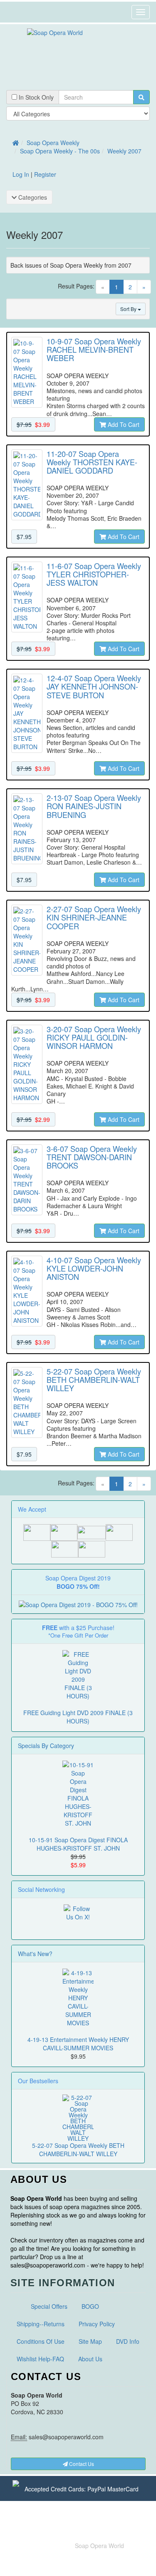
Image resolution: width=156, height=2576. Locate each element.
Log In (21, 174)
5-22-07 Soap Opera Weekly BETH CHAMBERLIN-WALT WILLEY (78, 2150)
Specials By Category (46, 1746)
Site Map (90, 2341)
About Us (90, 2359)
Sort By (129, 309)
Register (45, 174)
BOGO (90, 2306)
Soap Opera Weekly (53, 143)
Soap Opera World (99, 2546)
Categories (32, 197)
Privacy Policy (97, 2324)
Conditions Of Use (41, 2341)
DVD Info (128, 2341)
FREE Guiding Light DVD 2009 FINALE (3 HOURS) (78, 1717)
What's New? (35, 1954)
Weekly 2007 (124, 151)
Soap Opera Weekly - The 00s (60, 151)
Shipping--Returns (41, 2324)
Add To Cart (123, 424)
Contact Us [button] (81, 2464)
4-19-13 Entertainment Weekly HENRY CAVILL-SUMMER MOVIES (78, 2044)
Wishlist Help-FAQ (40, 2359)
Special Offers (49, 2306)
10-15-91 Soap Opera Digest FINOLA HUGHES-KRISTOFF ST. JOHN (78, 1844)
